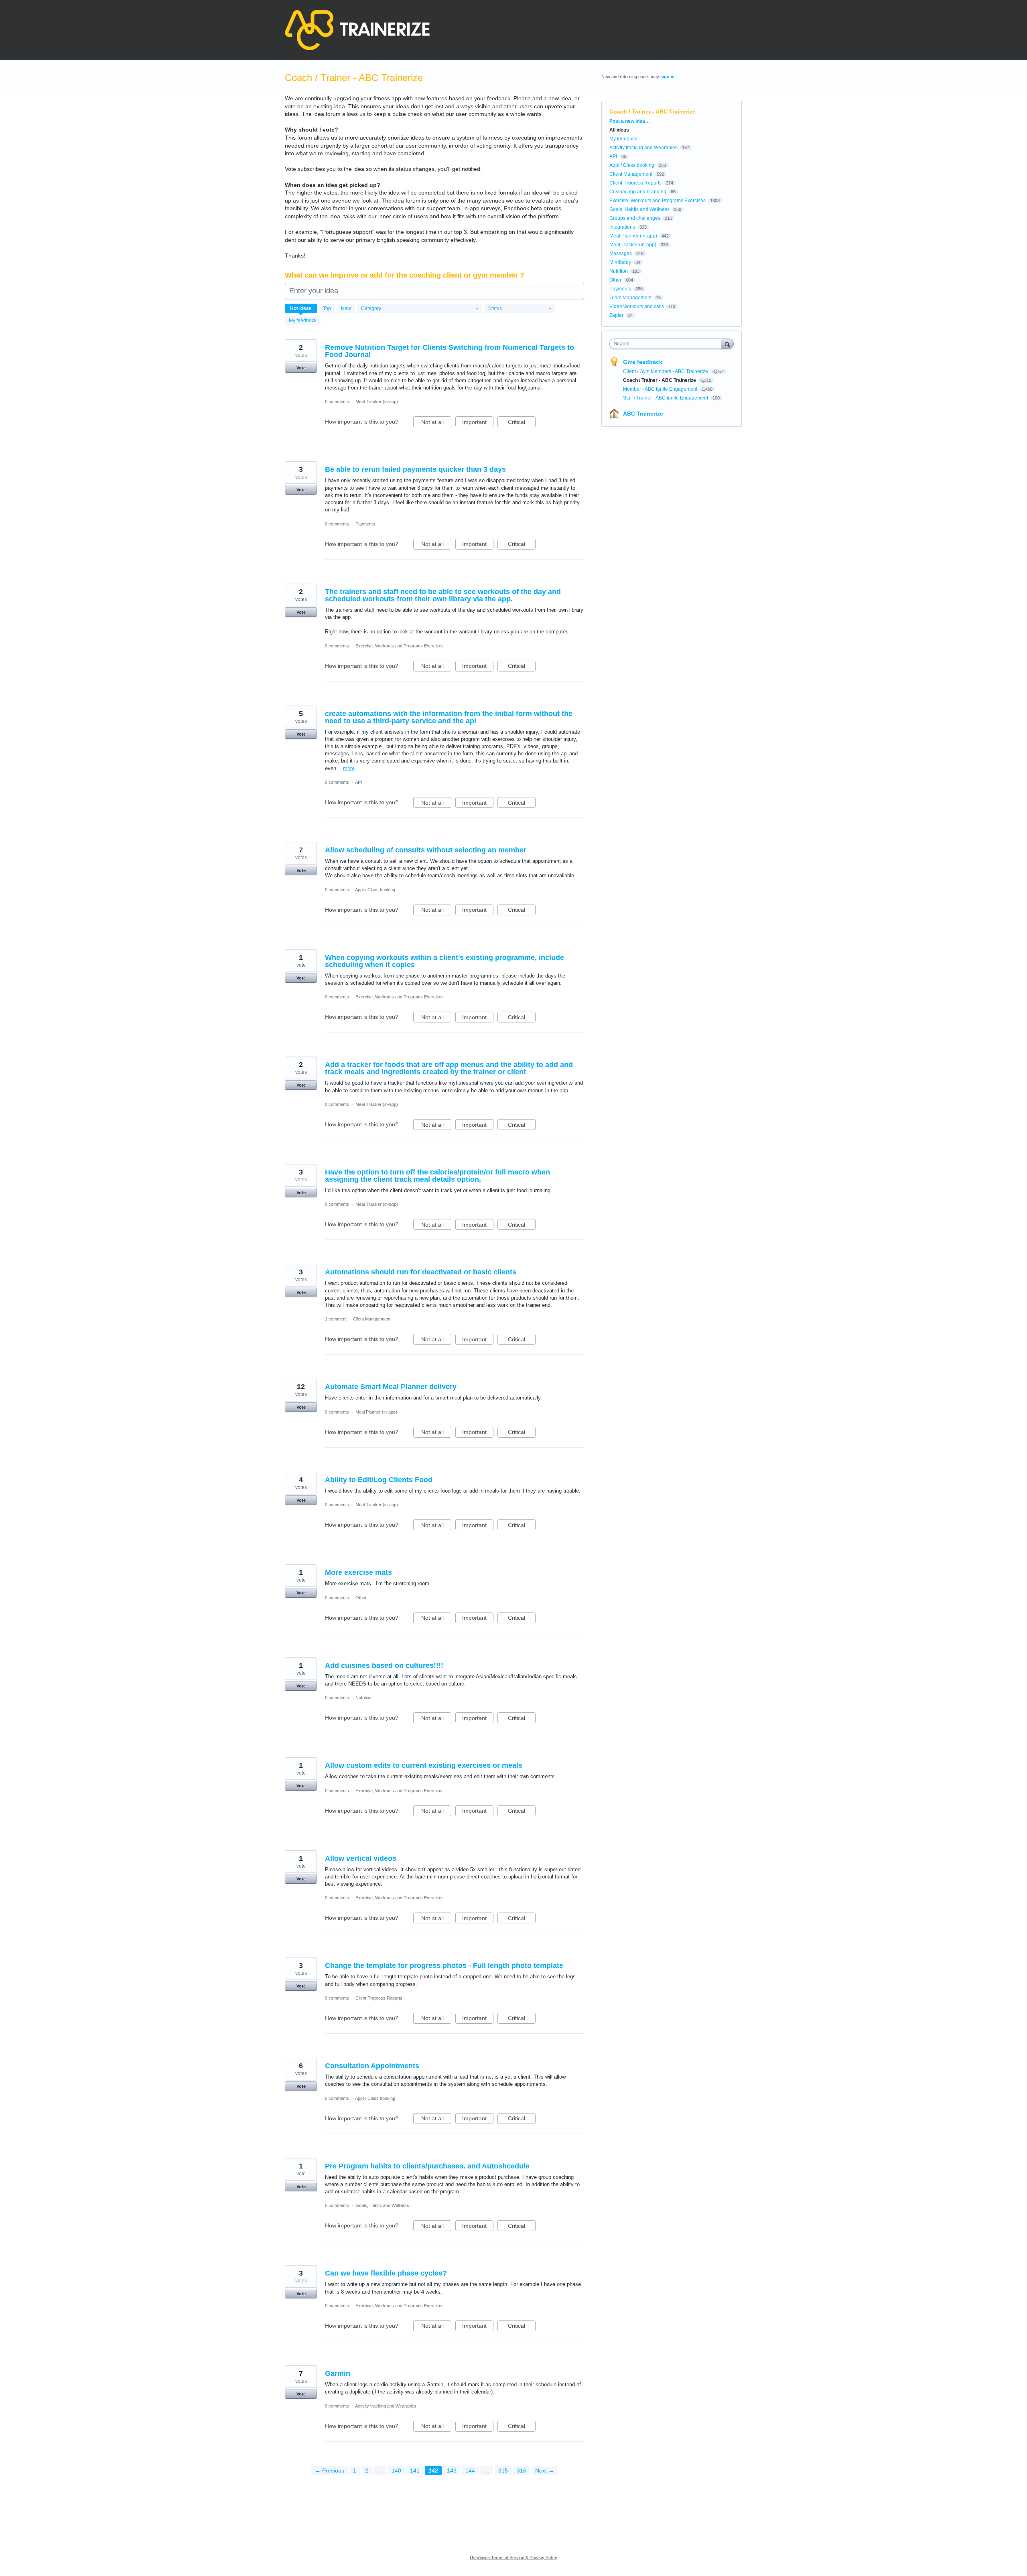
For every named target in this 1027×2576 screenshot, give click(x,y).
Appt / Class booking (375, 890)
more (349, 768)
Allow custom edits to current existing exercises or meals (424, 1765)
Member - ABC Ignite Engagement (661, 389)
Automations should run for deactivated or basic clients (421, 1272)
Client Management (372, 1319)
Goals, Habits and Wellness (382, 2205)
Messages (621, 254)
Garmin (338, 2373)
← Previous (330, 2471)
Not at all (436, 423)
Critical (522, 423)
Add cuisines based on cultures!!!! (384, 1665)
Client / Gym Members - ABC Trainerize (666, 371)
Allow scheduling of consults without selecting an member (426, 850)
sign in (668, 77)
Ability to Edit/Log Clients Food (379, 1480)
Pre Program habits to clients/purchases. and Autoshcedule (427, 2166)
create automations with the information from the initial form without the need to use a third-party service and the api (449, 717)
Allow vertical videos (361, 1858)
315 (503, 2471)
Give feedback (643, 362)
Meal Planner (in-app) (376, 1412)
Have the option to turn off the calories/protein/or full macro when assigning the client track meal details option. (437, 1176)
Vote (301, 368)
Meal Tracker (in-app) (377, 402)
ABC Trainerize (643, 414)
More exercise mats (358, 1572)
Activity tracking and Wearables (386, 2406)
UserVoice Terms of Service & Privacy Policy (513, 2558)
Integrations (622, 227)
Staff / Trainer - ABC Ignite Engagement (666, 398)
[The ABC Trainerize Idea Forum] (357, 30)
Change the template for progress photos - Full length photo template (444, 1965)
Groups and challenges (635, 218)
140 (396, 2471)
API (358, 782)
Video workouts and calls (637, 306)
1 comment (336, 1319)
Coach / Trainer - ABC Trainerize (660, 380)
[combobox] (667, 344)
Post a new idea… (630, 121)
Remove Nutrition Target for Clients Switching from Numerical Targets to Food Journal (450, 351)
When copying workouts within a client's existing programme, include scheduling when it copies (444, 961)
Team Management (630, 298)
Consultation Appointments (372, 2066)
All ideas (619, 130)
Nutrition (363, 1698)
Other (361, 1598)
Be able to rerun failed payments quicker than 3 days (415, 469)
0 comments (337, 402)
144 (470, 2471)
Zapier (616, 315)
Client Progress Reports (379, 1998)
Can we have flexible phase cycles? (386, 2273)
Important (478, 423)
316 (522, 2471)
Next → (545, 2471)
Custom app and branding (638, 192)
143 (452, 2471)
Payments (365, 524)
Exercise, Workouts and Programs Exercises (400, 646)
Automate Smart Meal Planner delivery (391, 1387)
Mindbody (620, 262)
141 (415, 2471)
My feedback (303, 320)
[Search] (727, 344)
